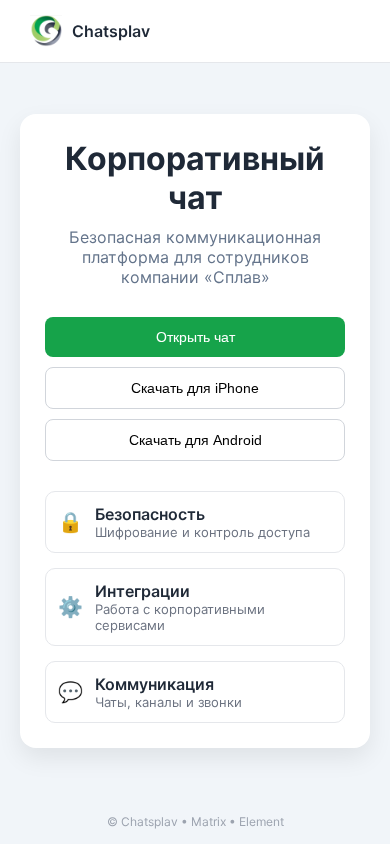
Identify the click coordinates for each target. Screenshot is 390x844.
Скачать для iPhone (195, 388)
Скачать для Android (195, 440)
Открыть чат (195, 337)
